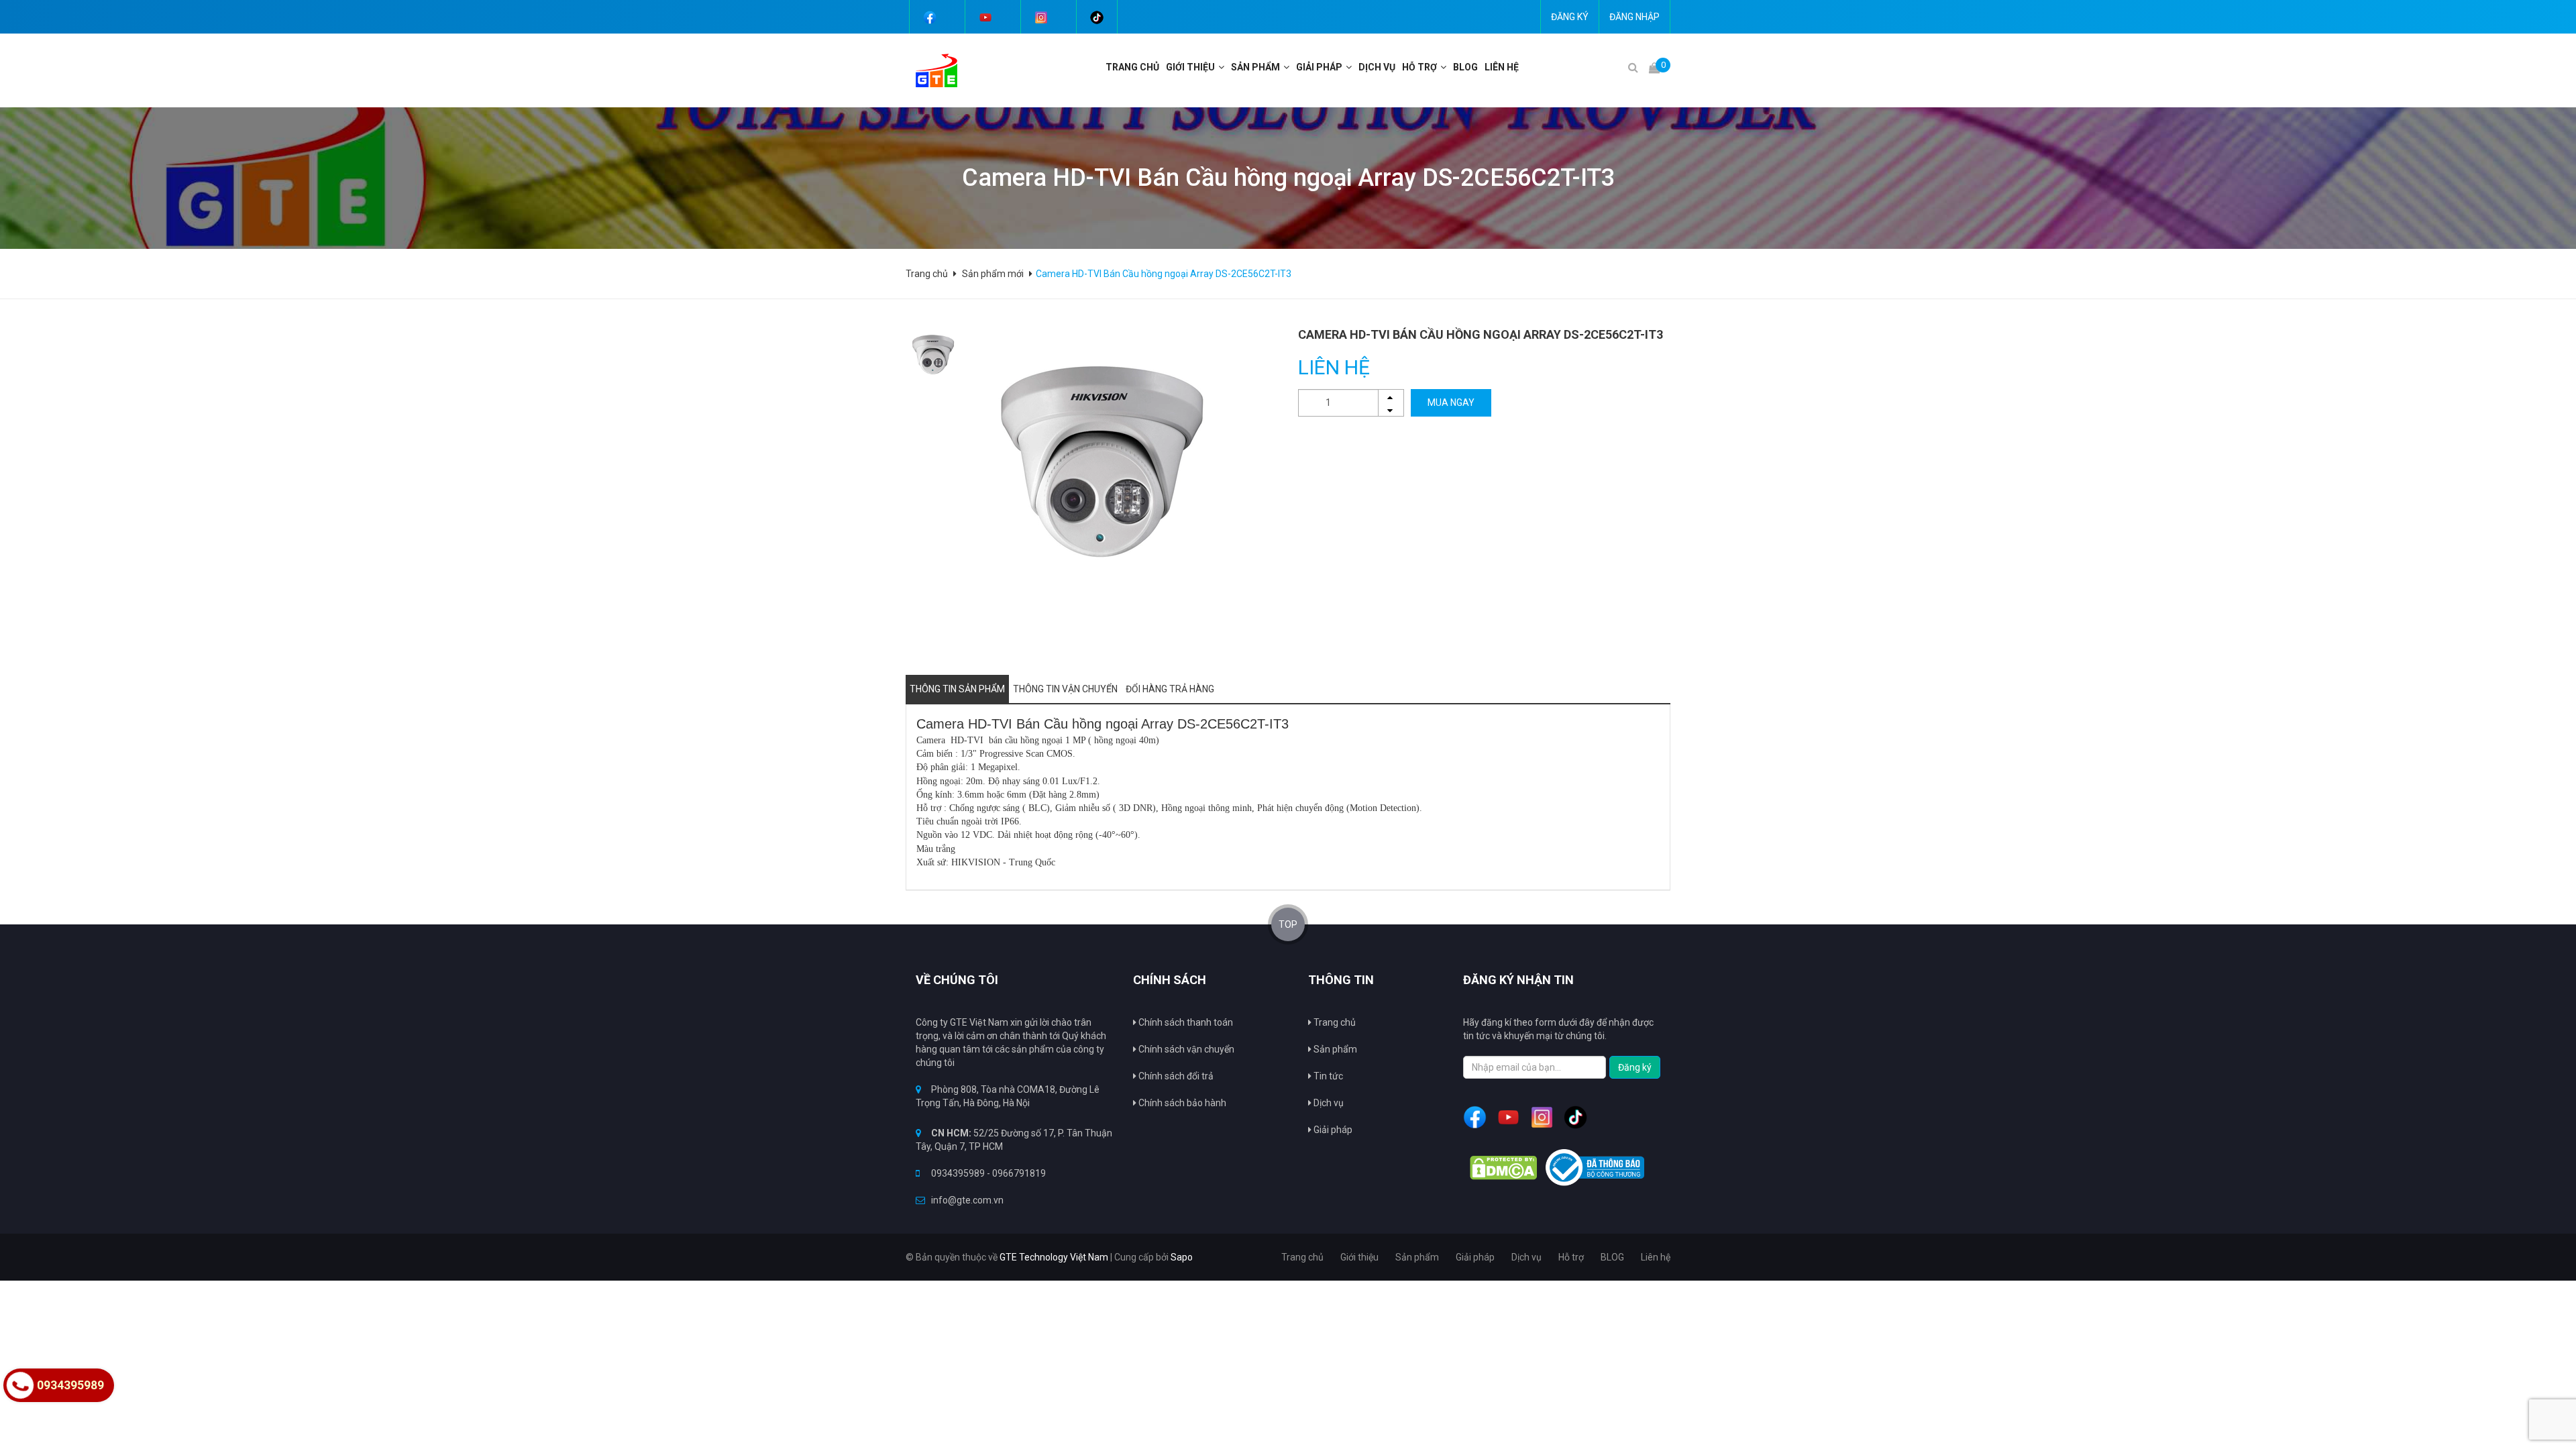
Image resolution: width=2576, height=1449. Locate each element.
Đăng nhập (1634, 17)
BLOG (1465, 67)
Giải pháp (1332, 1130)
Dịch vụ (1377, 67)
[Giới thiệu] (1223, 67)
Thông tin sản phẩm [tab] (957, 689)
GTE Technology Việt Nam (1054, 1257)
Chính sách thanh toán (1185, 1022)
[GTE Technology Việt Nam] (931, 70)
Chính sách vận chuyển (1185, 1049)
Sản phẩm (1255, 67)
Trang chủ (1132, 67)
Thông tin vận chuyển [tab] (1065, 689)
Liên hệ (1502, 67)
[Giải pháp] (1350, 67)
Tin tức (1327, 1076)
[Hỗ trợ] (1445, 67)
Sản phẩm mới (993, 274)
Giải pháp (1319, 67)
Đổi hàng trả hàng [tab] (1170, 689)
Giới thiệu (1190, 67)
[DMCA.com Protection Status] (1503, 1168)
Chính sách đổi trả (1175, 1076)
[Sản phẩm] (1288, 67)
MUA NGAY (1451, 402)
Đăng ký (1570, 17)
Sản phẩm (1334, 1049)
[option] (933, 354)
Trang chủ (1334, 1022)
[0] (1654, 67)
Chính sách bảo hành (1181, 1103)
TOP (1288, 924)
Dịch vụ (1328, 1103)
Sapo (1182, 1257)
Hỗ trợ (1419, 67)
